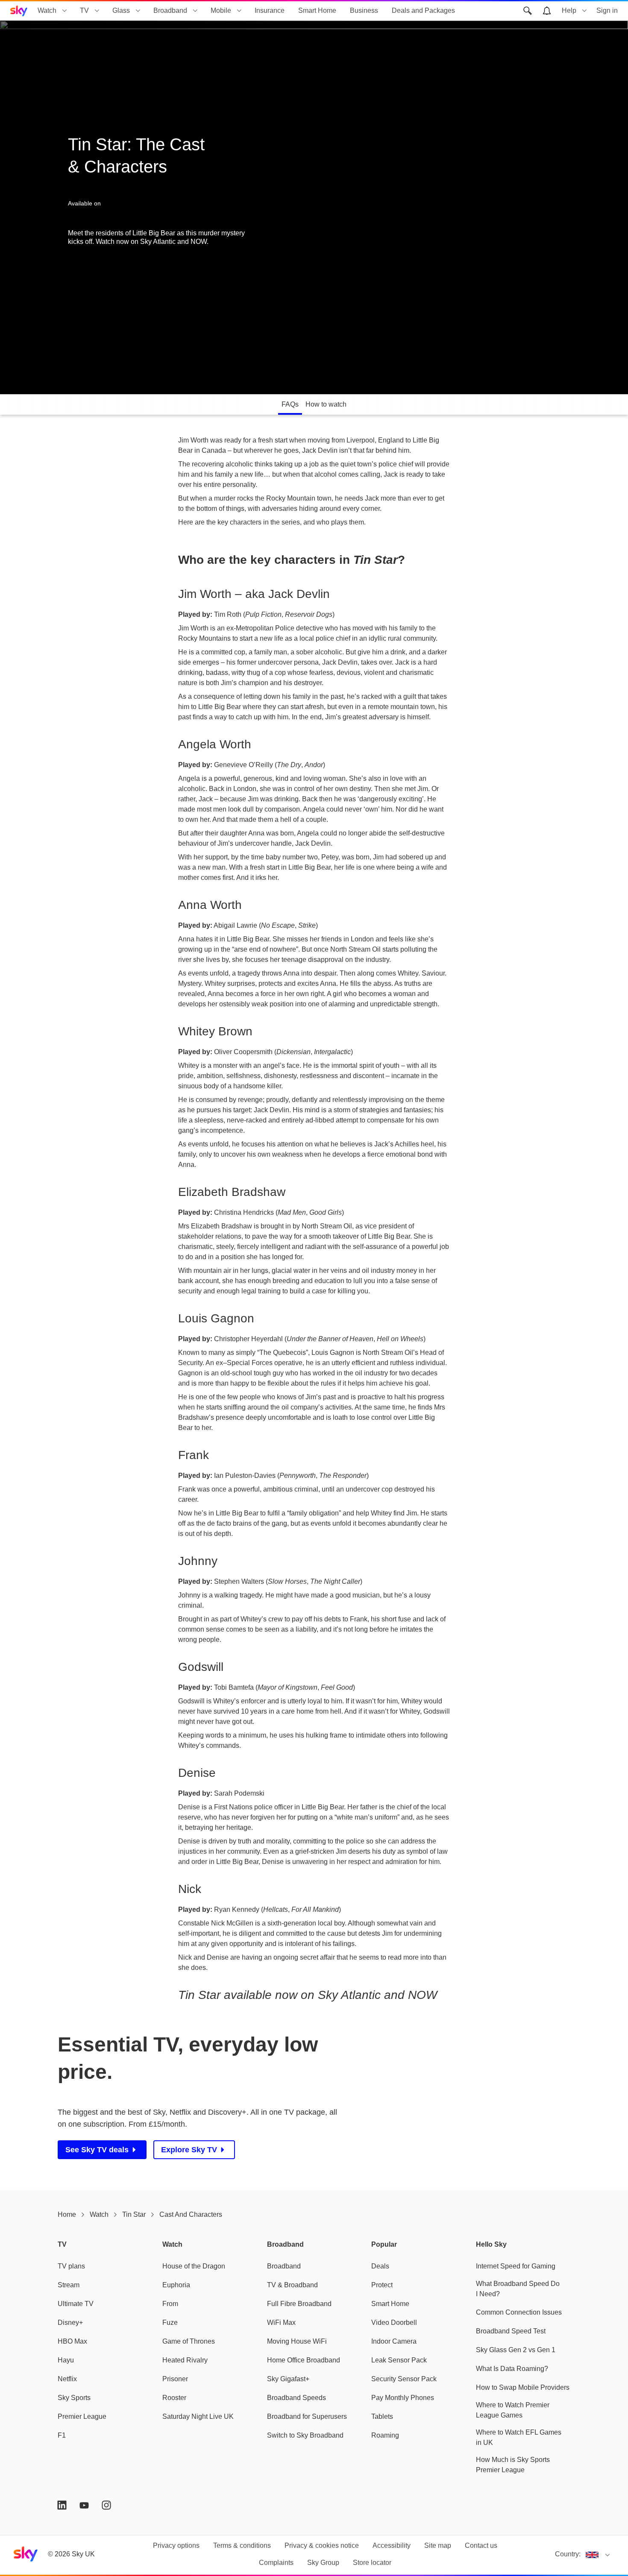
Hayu (66, 2360)
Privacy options (176, 2545)
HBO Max (72, 2341)
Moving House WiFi (297, 2341)
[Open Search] (528, 11)
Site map (438, 2545)
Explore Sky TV (189, 2150)
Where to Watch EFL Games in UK (519, 2437)
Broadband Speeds (296, 2398)
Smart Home (317, 10)
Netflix (67, 2379)
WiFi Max (281, 2323)
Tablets (382, 2416)
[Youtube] (84, 2505)
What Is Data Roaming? (512, 2369)
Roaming (385, 2435)
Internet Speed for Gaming (516, 2266)
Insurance (270, 10)
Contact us (481, 2545)
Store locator (372, 2563)
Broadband (170, 10)
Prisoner (175, 2379)
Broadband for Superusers (307, 2416)
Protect (382, 2285)
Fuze (170, 2323)
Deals (380, 2266)
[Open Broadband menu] (195, 11)
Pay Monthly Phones (403, 2398)
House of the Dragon (194, 2266)
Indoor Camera (394, 2341)
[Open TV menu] (97, 11)
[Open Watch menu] (65, 11)
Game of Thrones (189, 2341)
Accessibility (392, 2545)
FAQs (290, 404)
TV (84, 10)
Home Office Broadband (304, 2360)
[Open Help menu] (584, 11)
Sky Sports (74, 2398)
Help (569, 10)
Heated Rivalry (185, 2360)
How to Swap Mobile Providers (523, 2387)
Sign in (607, 10)
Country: (568, 2554)
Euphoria (176, 2285)
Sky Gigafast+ (288, 2379)
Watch (47, 10)
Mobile (221, 10)
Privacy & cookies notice (322, 2545)
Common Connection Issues (519, 2312)
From (170, 2304)
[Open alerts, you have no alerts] (547, 11)
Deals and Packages (423, 10)
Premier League (82, 2416)
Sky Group (323, 2563)
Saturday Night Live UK (198, 2416)
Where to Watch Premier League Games (513, 2410)
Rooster (174, 2398)
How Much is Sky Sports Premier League (513, 2465)
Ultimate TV (76, 2304)
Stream (69, 2285)
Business (364, 10)
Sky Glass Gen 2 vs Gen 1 (516, 2350)
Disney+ (70, 2323)
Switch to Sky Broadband (305, 2435)
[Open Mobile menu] (239, 11)
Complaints (276, 2563)
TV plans (71, 2266)
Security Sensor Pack (404, 2379)
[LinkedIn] (62, 2505)
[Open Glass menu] (138, 11)
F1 (62, 2435)
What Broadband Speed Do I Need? (518, 2289)
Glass (121, 10)
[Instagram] (106, 2505)
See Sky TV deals (97, 2150)
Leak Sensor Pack (399, 2360)
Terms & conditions (242, 2545)
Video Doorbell (394, 2323)
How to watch (326, 404)
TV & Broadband (292, 2285)
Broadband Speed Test (511, 2331)
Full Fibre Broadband (299, 2304)
